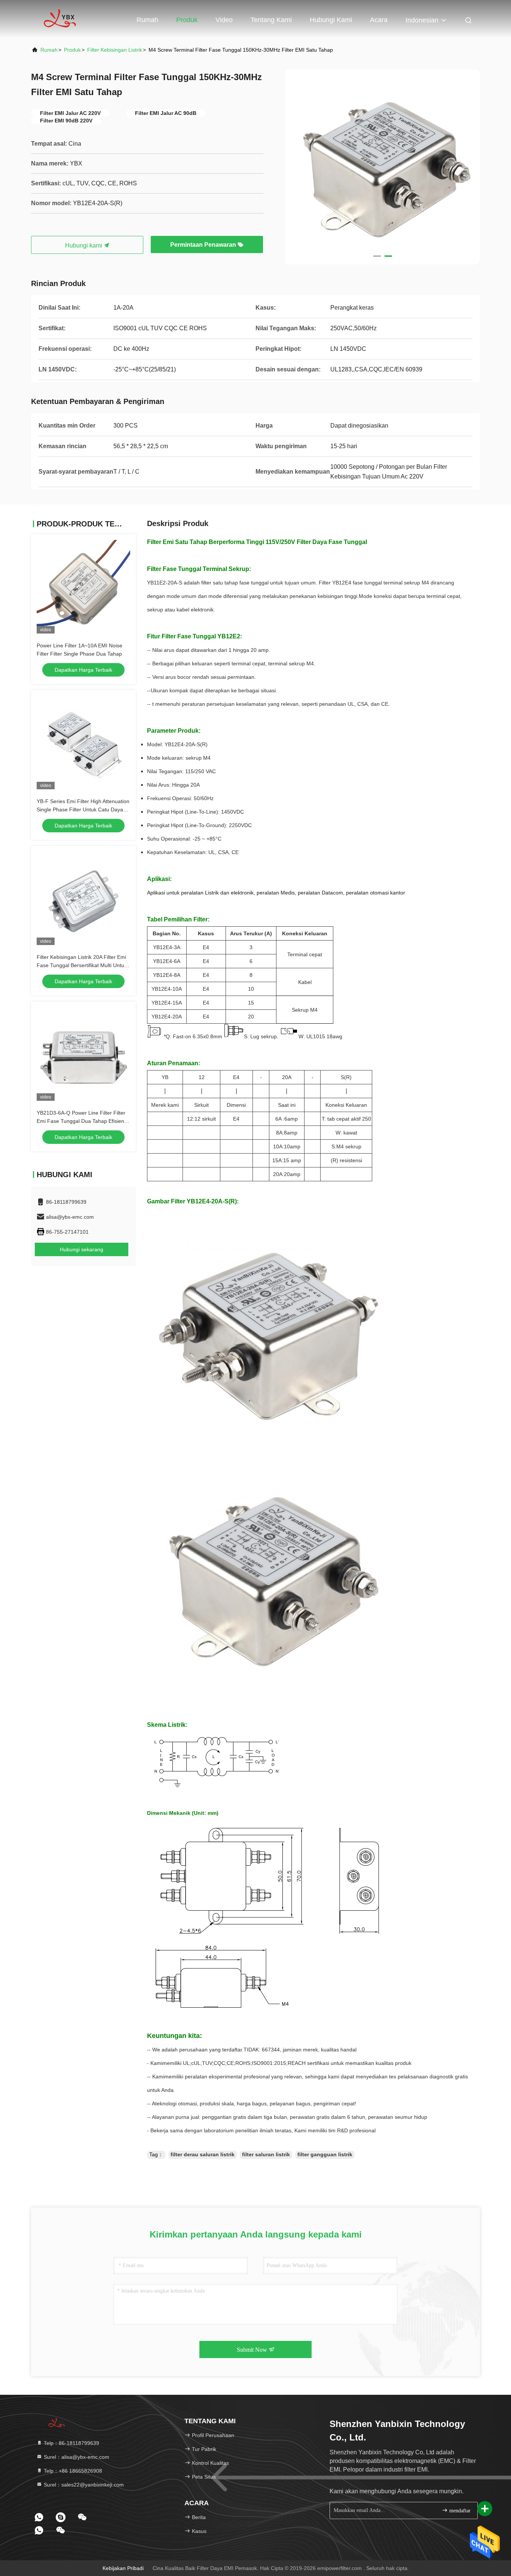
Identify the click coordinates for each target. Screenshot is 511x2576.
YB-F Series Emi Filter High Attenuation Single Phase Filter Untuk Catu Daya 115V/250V (83, 809)
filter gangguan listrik (325, 2154)
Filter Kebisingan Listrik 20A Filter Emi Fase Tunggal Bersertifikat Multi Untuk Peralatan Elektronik (82, 965)
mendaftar (459, 2511)
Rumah (147, 20)
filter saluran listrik (266, 2154)
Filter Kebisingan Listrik (115, 50)
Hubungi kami (331, 20)
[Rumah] (61, 19)
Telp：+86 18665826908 (72, 2471)
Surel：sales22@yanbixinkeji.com (83, 2485)
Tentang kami (271, 20)
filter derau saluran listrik (203, 2154)
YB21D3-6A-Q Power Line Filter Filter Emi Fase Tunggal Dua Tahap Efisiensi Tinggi (82, 1121)
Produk (187, 20)
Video (224, 20)
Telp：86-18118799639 (71, 2443)
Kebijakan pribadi (123, 2568)
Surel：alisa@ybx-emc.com (76, 2457)
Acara (379, 20)
